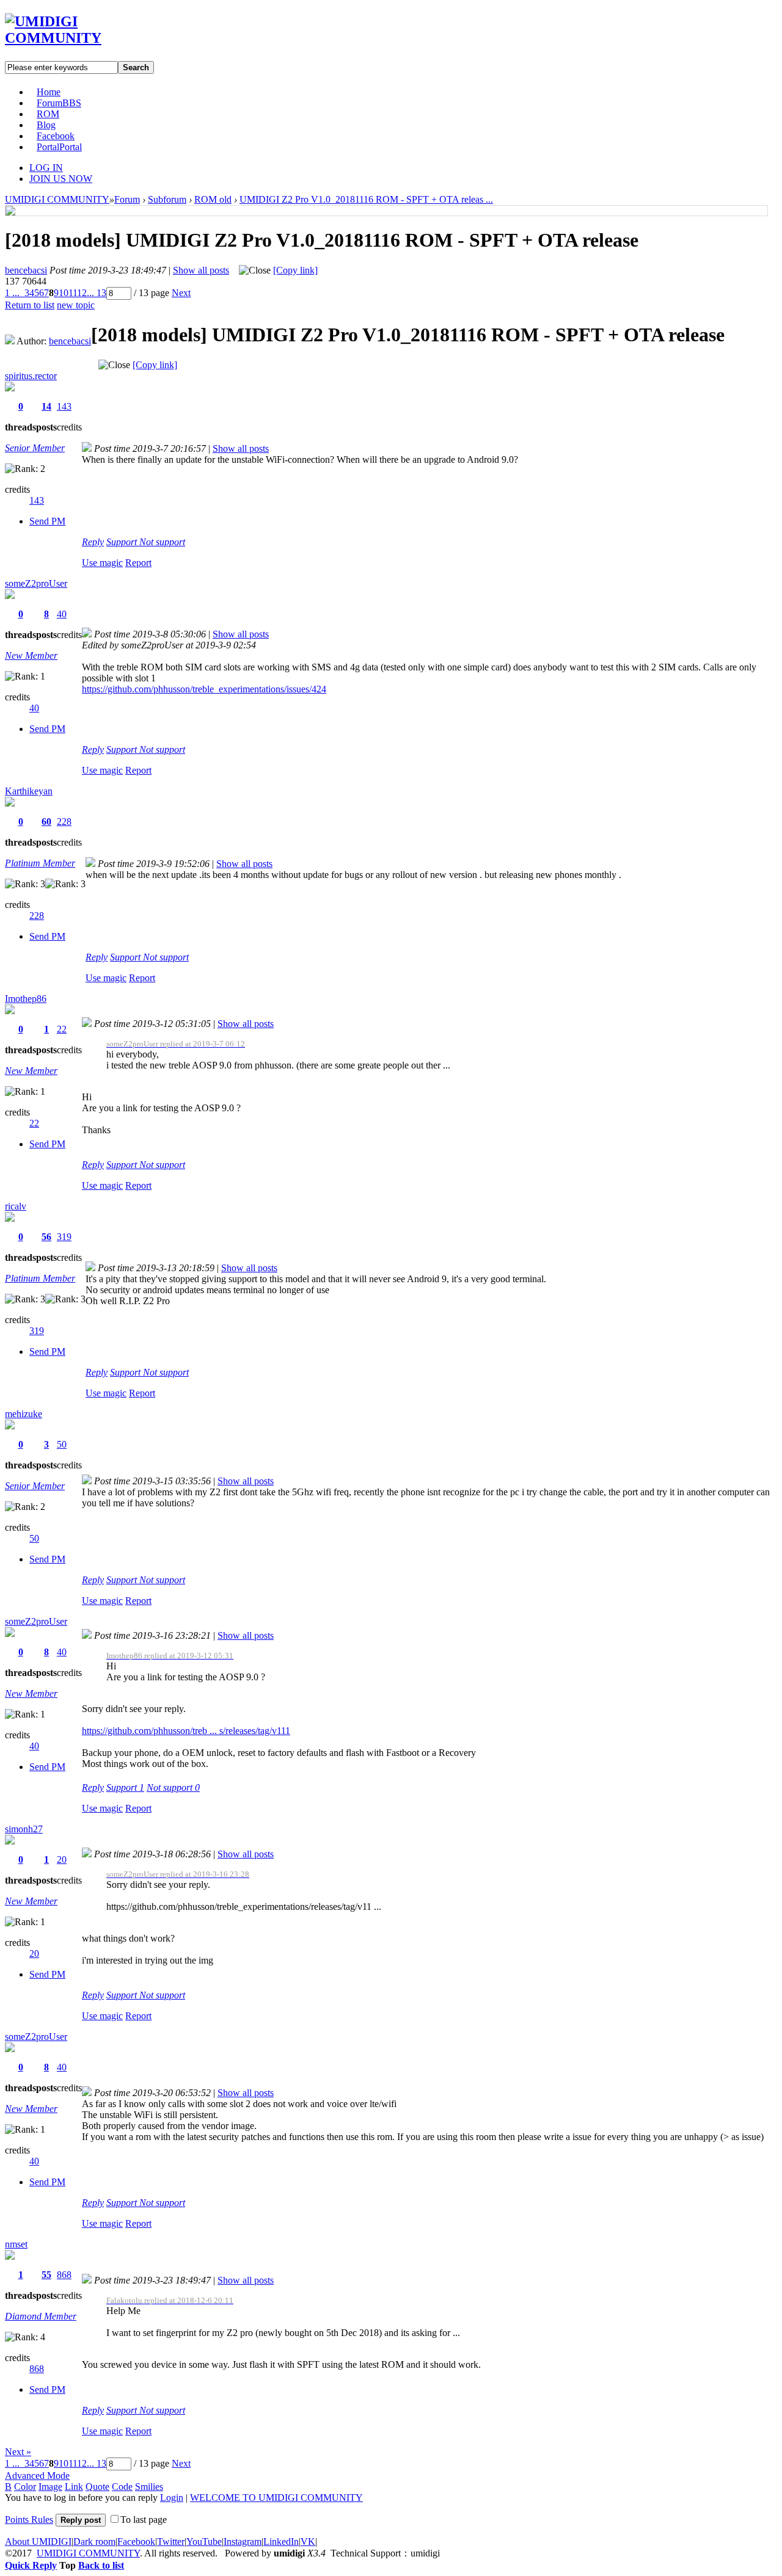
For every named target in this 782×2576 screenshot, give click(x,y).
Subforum (167, 199)
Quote (97, 2487)
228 (64, 822)
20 (62, 1859)
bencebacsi (26, 270)
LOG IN (46, 168)
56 (46, 1237)
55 (46, 2275)
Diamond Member (41, 2316)
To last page (144, 2520)
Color (25, 2487)
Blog (46, 125)
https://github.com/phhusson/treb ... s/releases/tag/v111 (186, 1731)
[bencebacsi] (10, 212)
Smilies (149, 2487)
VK (308, 2542)
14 (46, 406)
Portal (59, 147)
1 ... (12, 293)
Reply (93, 542)
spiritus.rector (31, 376)
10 (64, 293)
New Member (31, 655)
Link (74, 2487)
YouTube (204, 2542)
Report (138, 563)
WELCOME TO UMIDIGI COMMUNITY (276, 2498)
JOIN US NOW (61, 179)
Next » (18, 2452)
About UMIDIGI (38, 2542)
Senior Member (35, 448)
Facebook (56, 136)
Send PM (47, 521)
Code (122, 2487)
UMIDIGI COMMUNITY (57, 199)
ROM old (213, 199)
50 (62, 1444)
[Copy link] (295, 270)
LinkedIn (281, 2542)
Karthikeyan (29, 791)
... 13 (97, 293)
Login (172, 2498)
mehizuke (24, 1414)
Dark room (94, 2542)
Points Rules (29, 2520)
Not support (162, 542)
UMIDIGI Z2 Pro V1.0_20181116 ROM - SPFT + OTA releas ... (366, 199)
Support (123, 542)
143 (64, 406)
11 (73, 293)
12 (82, 293)
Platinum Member (40, 863)
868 (64, 2275)
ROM (48, 114)
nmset (16, 2244)
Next (181, 293)
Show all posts (201, 270)
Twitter (171, 2542)
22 (62, 1029)
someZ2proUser (36, 583)
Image (50, 2487)
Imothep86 (26, 999)
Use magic (102, 563)
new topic (76, 305)
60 (46, 822)
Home (49, 92)
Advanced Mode (37, 2476)
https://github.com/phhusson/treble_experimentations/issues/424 (204, 689)
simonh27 (24, 1829)
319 (64, 1237)
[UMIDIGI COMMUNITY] (71, 38)
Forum (59, 103)
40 (62, 614)
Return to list (30, 305)
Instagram (243, 2542)
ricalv (16, 1206)
